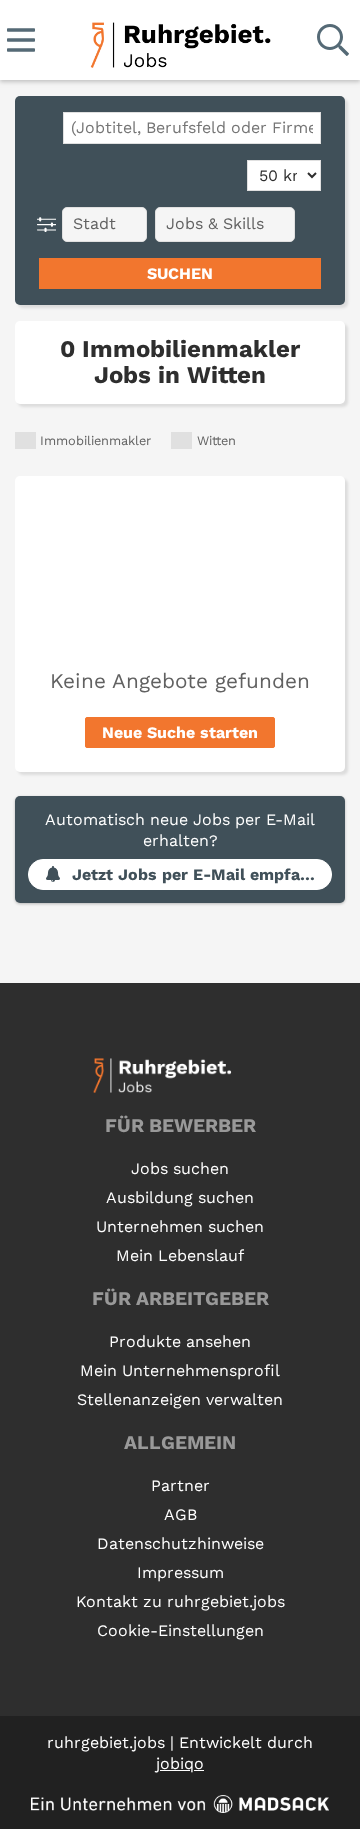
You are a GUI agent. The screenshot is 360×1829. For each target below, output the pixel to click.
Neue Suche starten (180, 732)
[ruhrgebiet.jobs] (179, 41)
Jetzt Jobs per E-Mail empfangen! (202, 874)
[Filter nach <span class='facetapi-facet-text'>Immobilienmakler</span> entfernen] (25, 440)
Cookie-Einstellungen (180, 1630)
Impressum (180, 1572)
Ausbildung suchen (180, 1197)
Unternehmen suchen (180, 1226)
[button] (50, 224)
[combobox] (192, 128)
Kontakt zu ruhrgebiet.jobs (180, 1601)
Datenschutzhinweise (180, 1543)
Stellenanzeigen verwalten (180, 1399)
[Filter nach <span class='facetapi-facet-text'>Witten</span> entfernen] (181, 440)
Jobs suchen (180, 1168)
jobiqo (180, 1763)
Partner (180, 1485)
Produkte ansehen (180, 1341)
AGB (180, 1514)
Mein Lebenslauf (180, 1255)
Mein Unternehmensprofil (180, 1370)
